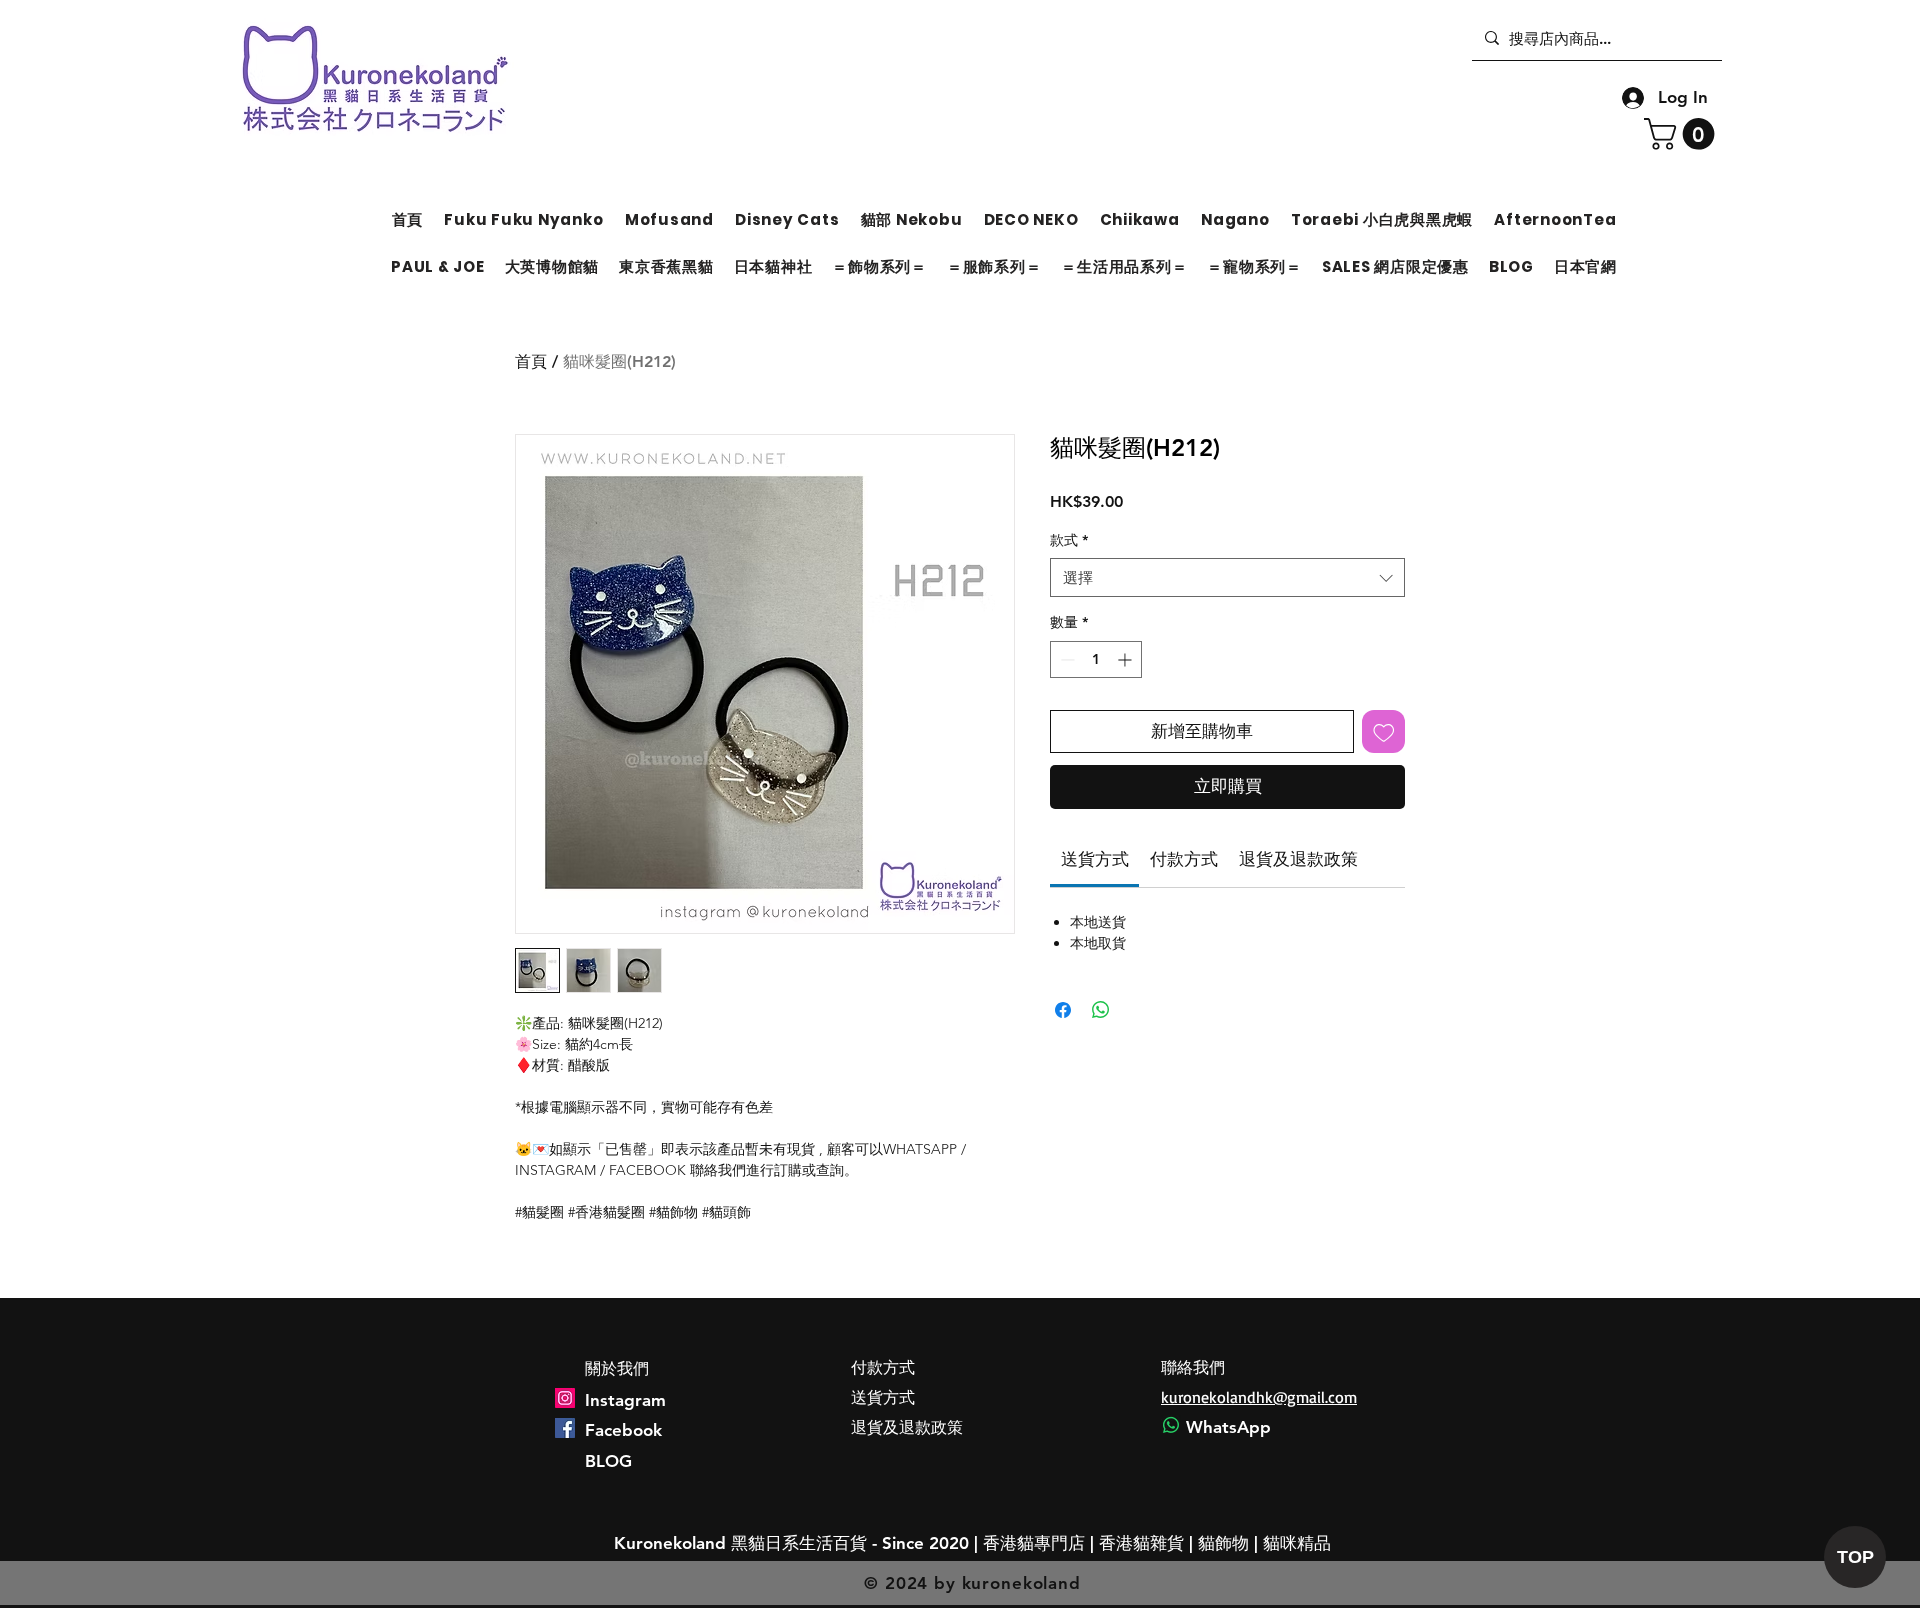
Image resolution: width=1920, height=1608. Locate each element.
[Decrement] (1065, 659)
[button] (1683, 134)
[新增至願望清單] (1384, 732)
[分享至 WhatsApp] (1101, 1010)
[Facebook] (565, 1428)
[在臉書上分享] (1063, 1010)
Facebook (623, 1430)
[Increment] (1126, 659)
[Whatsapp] (1171, 1425)
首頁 (531, 361)
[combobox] (1227, 577)
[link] (1095, 859)
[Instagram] (565, 1398)
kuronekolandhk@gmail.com (1259, 1397)
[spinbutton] (1096, 659)
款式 (1069, 540)
